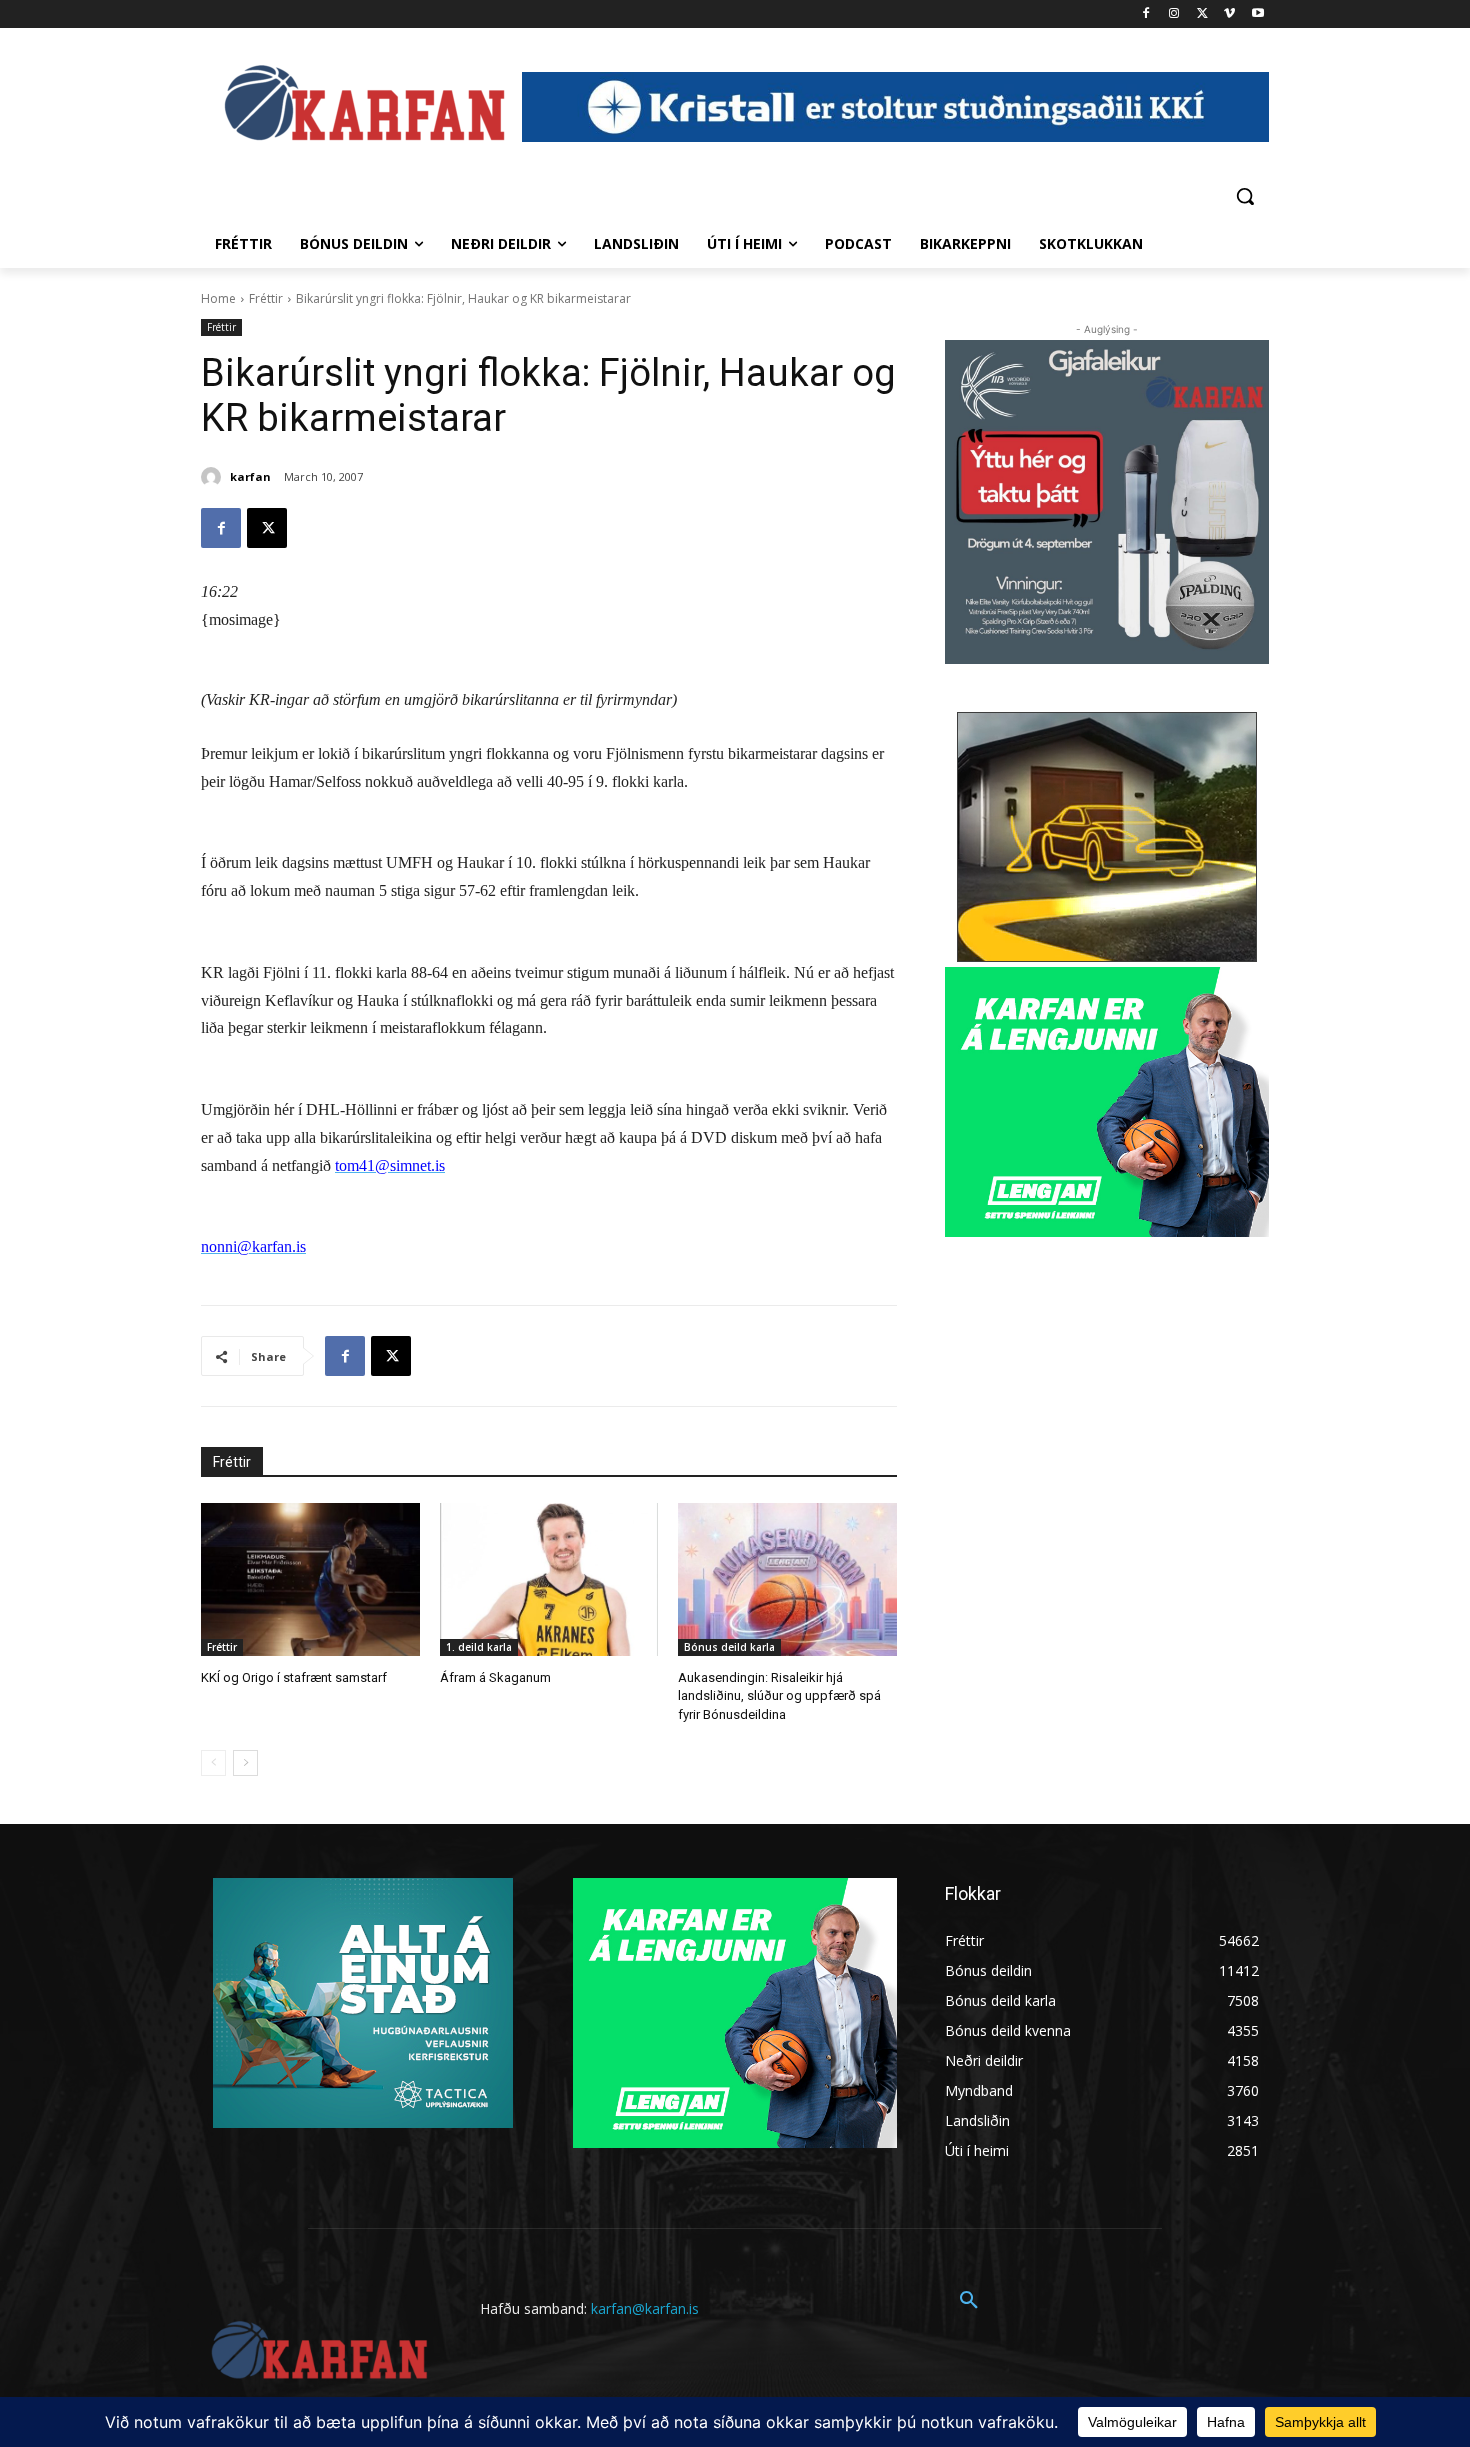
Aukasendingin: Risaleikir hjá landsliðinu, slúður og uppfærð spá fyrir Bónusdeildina (779, 1695)
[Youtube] (1257, 14)
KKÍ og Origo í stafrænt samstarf (294, 1677)
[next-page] (245, 1763)
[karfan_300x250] (363, 2003)
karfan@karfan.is (645, 2308)
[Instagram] (1174, 14)
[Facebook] (1146, 14)
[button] (1245, 196)
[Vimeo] (1229, 14)
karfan (250, 476)
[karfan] (214, 477)
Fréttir (266, 298)
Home (218, 298)
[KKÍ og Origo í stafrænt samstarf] (310, 1579)
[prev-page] (213, 1763)
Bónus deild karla (729, 1647)
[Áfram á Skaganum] (549, 1579)
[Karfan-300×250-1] (1107, 1102)
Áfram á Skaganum (495, 1677)
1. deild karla (479, 1647)
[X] (1202, 14)
